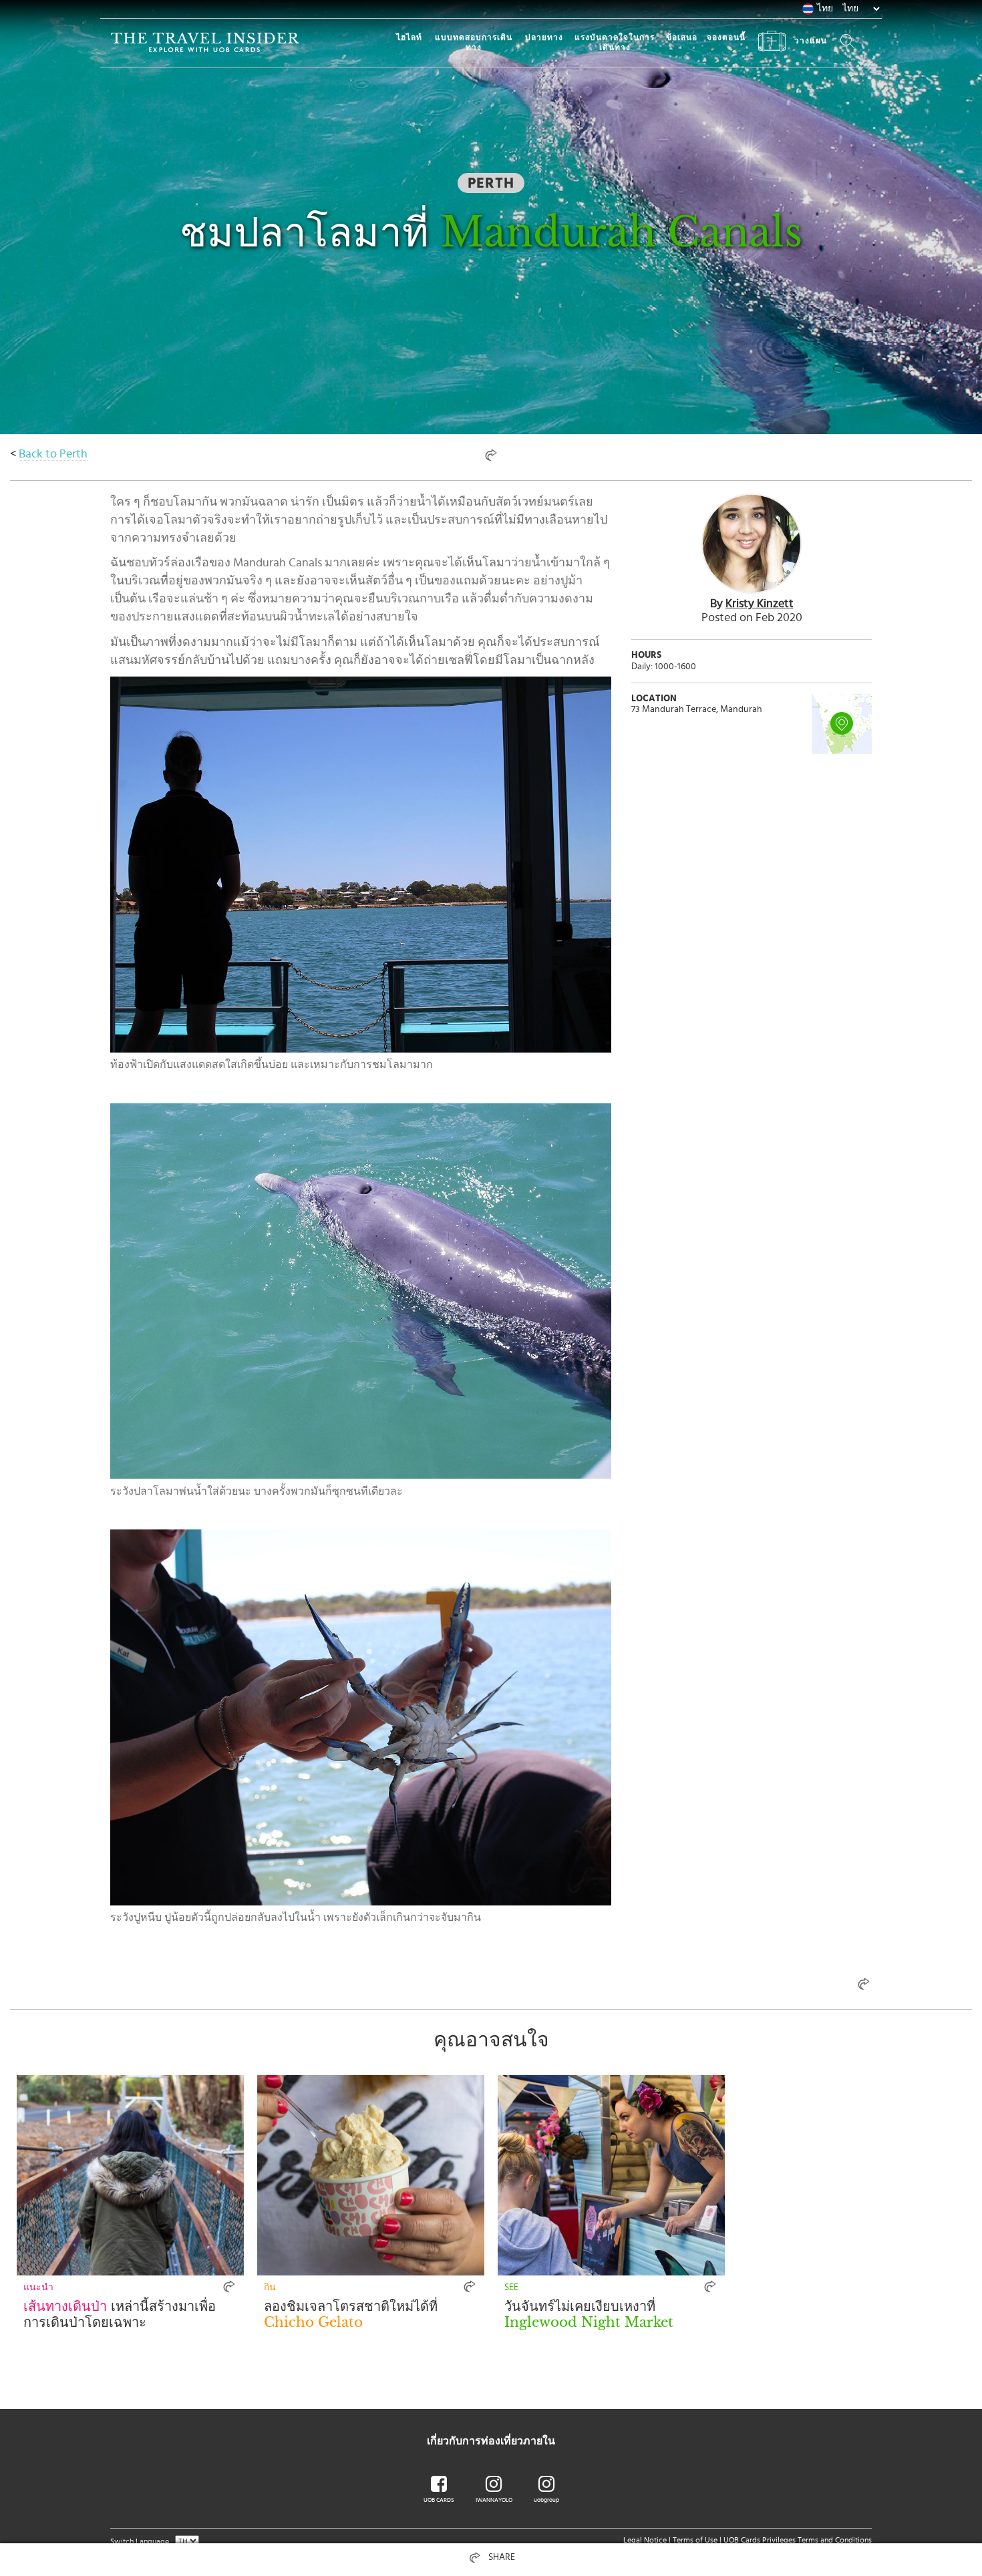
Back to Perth (53, 454)
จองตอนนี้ (726, 37)
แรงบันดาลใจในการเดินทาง (615, 42)
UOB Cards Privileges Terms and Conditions (798, 2540)
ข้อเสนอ (682, 37)
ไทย (825, 9)
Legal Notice (645, 2540)
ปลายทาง (544, 37)
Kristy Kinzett (760, 604)
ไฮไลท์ (409, 37)
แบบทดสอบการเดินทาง (474, 42)
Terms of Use (695, 2540)
